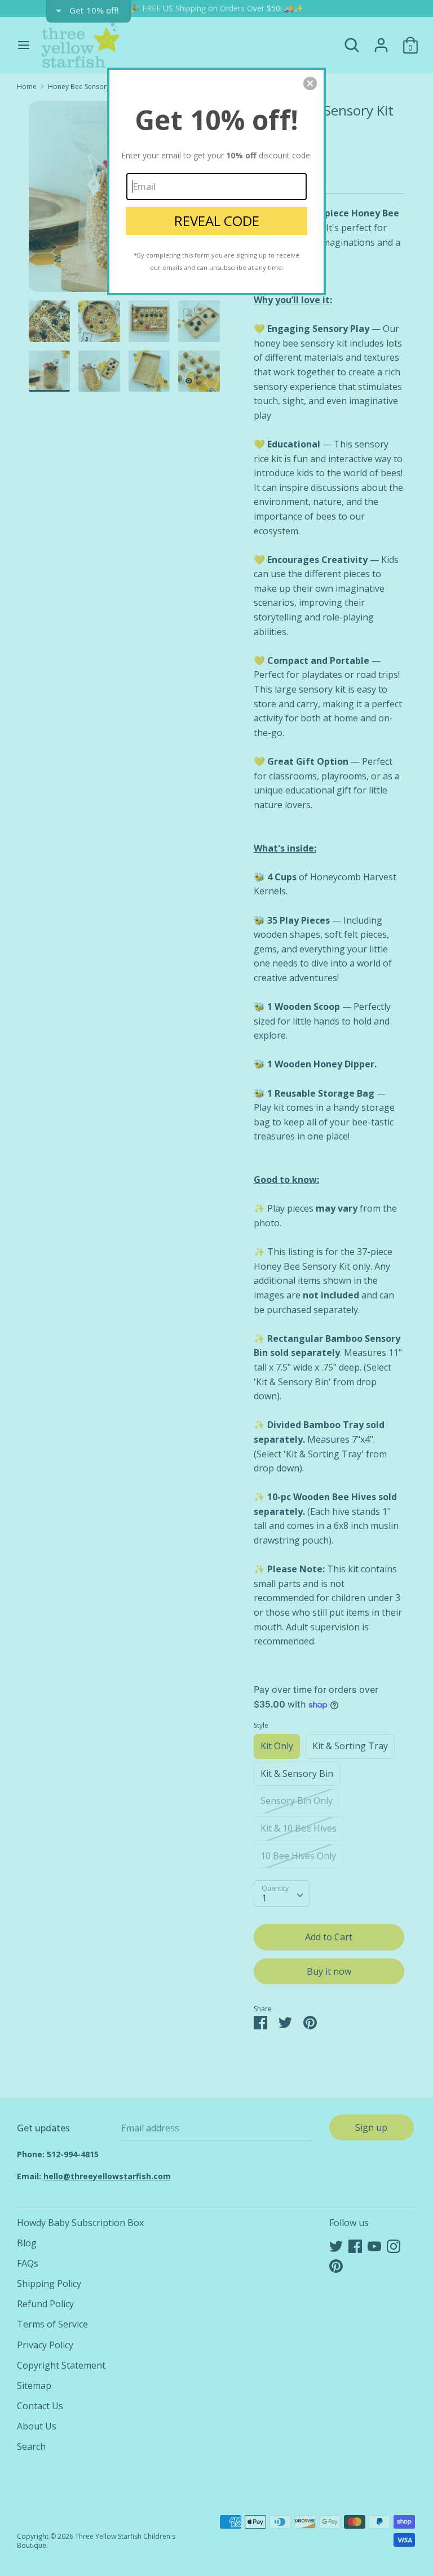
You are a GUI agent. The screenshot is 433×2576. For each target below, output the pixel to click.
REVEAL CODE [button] (217, 221)
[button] (310, 83)
